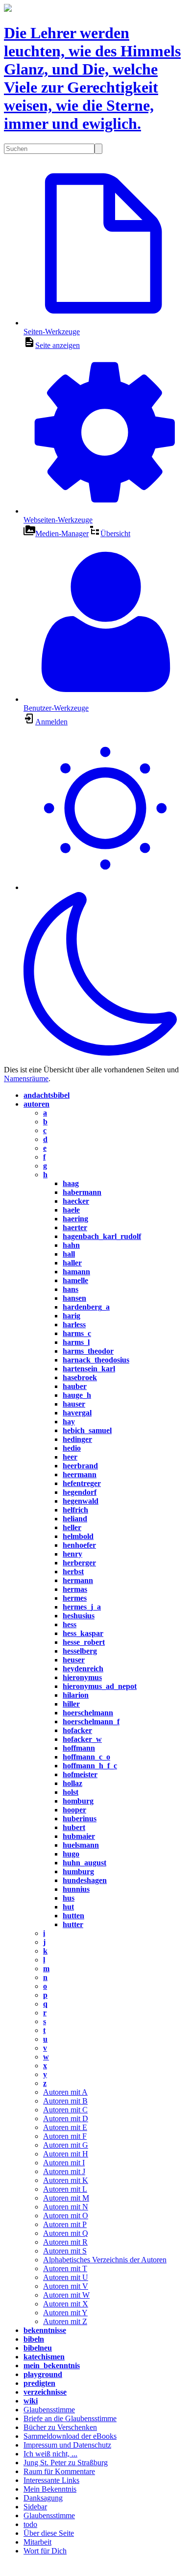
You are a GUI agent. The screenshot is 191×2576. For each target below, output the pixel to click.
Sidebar (35, 2507)
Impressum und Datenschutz (67, 2445)
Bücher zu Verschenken (60, 2427)
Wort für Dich (45, 2551)
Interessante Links (51, 2480)
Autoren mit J (64, 2171)
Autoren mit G (66, 2145)
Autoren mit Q (66, 2233)
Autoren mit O (66, 2216)
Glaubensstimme (49, 2410)
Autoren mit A (65, 2092)
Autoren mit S (65, 2251)
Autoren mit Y (65, 2313)
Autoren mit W (66, 2295)
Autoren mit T (65, 2268)
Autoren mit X (66, 2304)
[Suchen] (98, 149)
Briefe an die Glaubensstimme (70, 2418)
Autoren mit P (65, 2224)
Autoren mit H (66, 2154)
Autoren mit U (66, 2277)
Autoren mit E (65, 2127)
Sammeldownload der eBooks (70, 2436)
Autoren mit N (66, 2207)
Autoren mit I (64, 2163)
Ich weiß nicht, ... (50, 2454)
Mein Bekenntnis (50, 2489)
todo (30, 2524)
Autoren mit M (66, 2198)
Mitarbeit (37, 2542)
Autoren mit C (65, 2110)
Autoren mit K (66, 2180)
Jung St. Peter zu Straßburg (66, 2463)
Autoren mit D (66, 2118)
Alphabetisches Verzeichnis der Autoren (105, 2260)
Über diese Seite (49, 2533)
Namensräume (26, 1078)
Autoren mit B (65, 2101)
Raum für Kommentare (59, 2471)
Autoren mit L (65, 2189)
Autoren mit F (65, 2136)
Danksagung (43, 2498)
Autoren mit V (66, 2286)
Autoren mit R (65, 2242)
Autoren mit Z (65, 2321)
